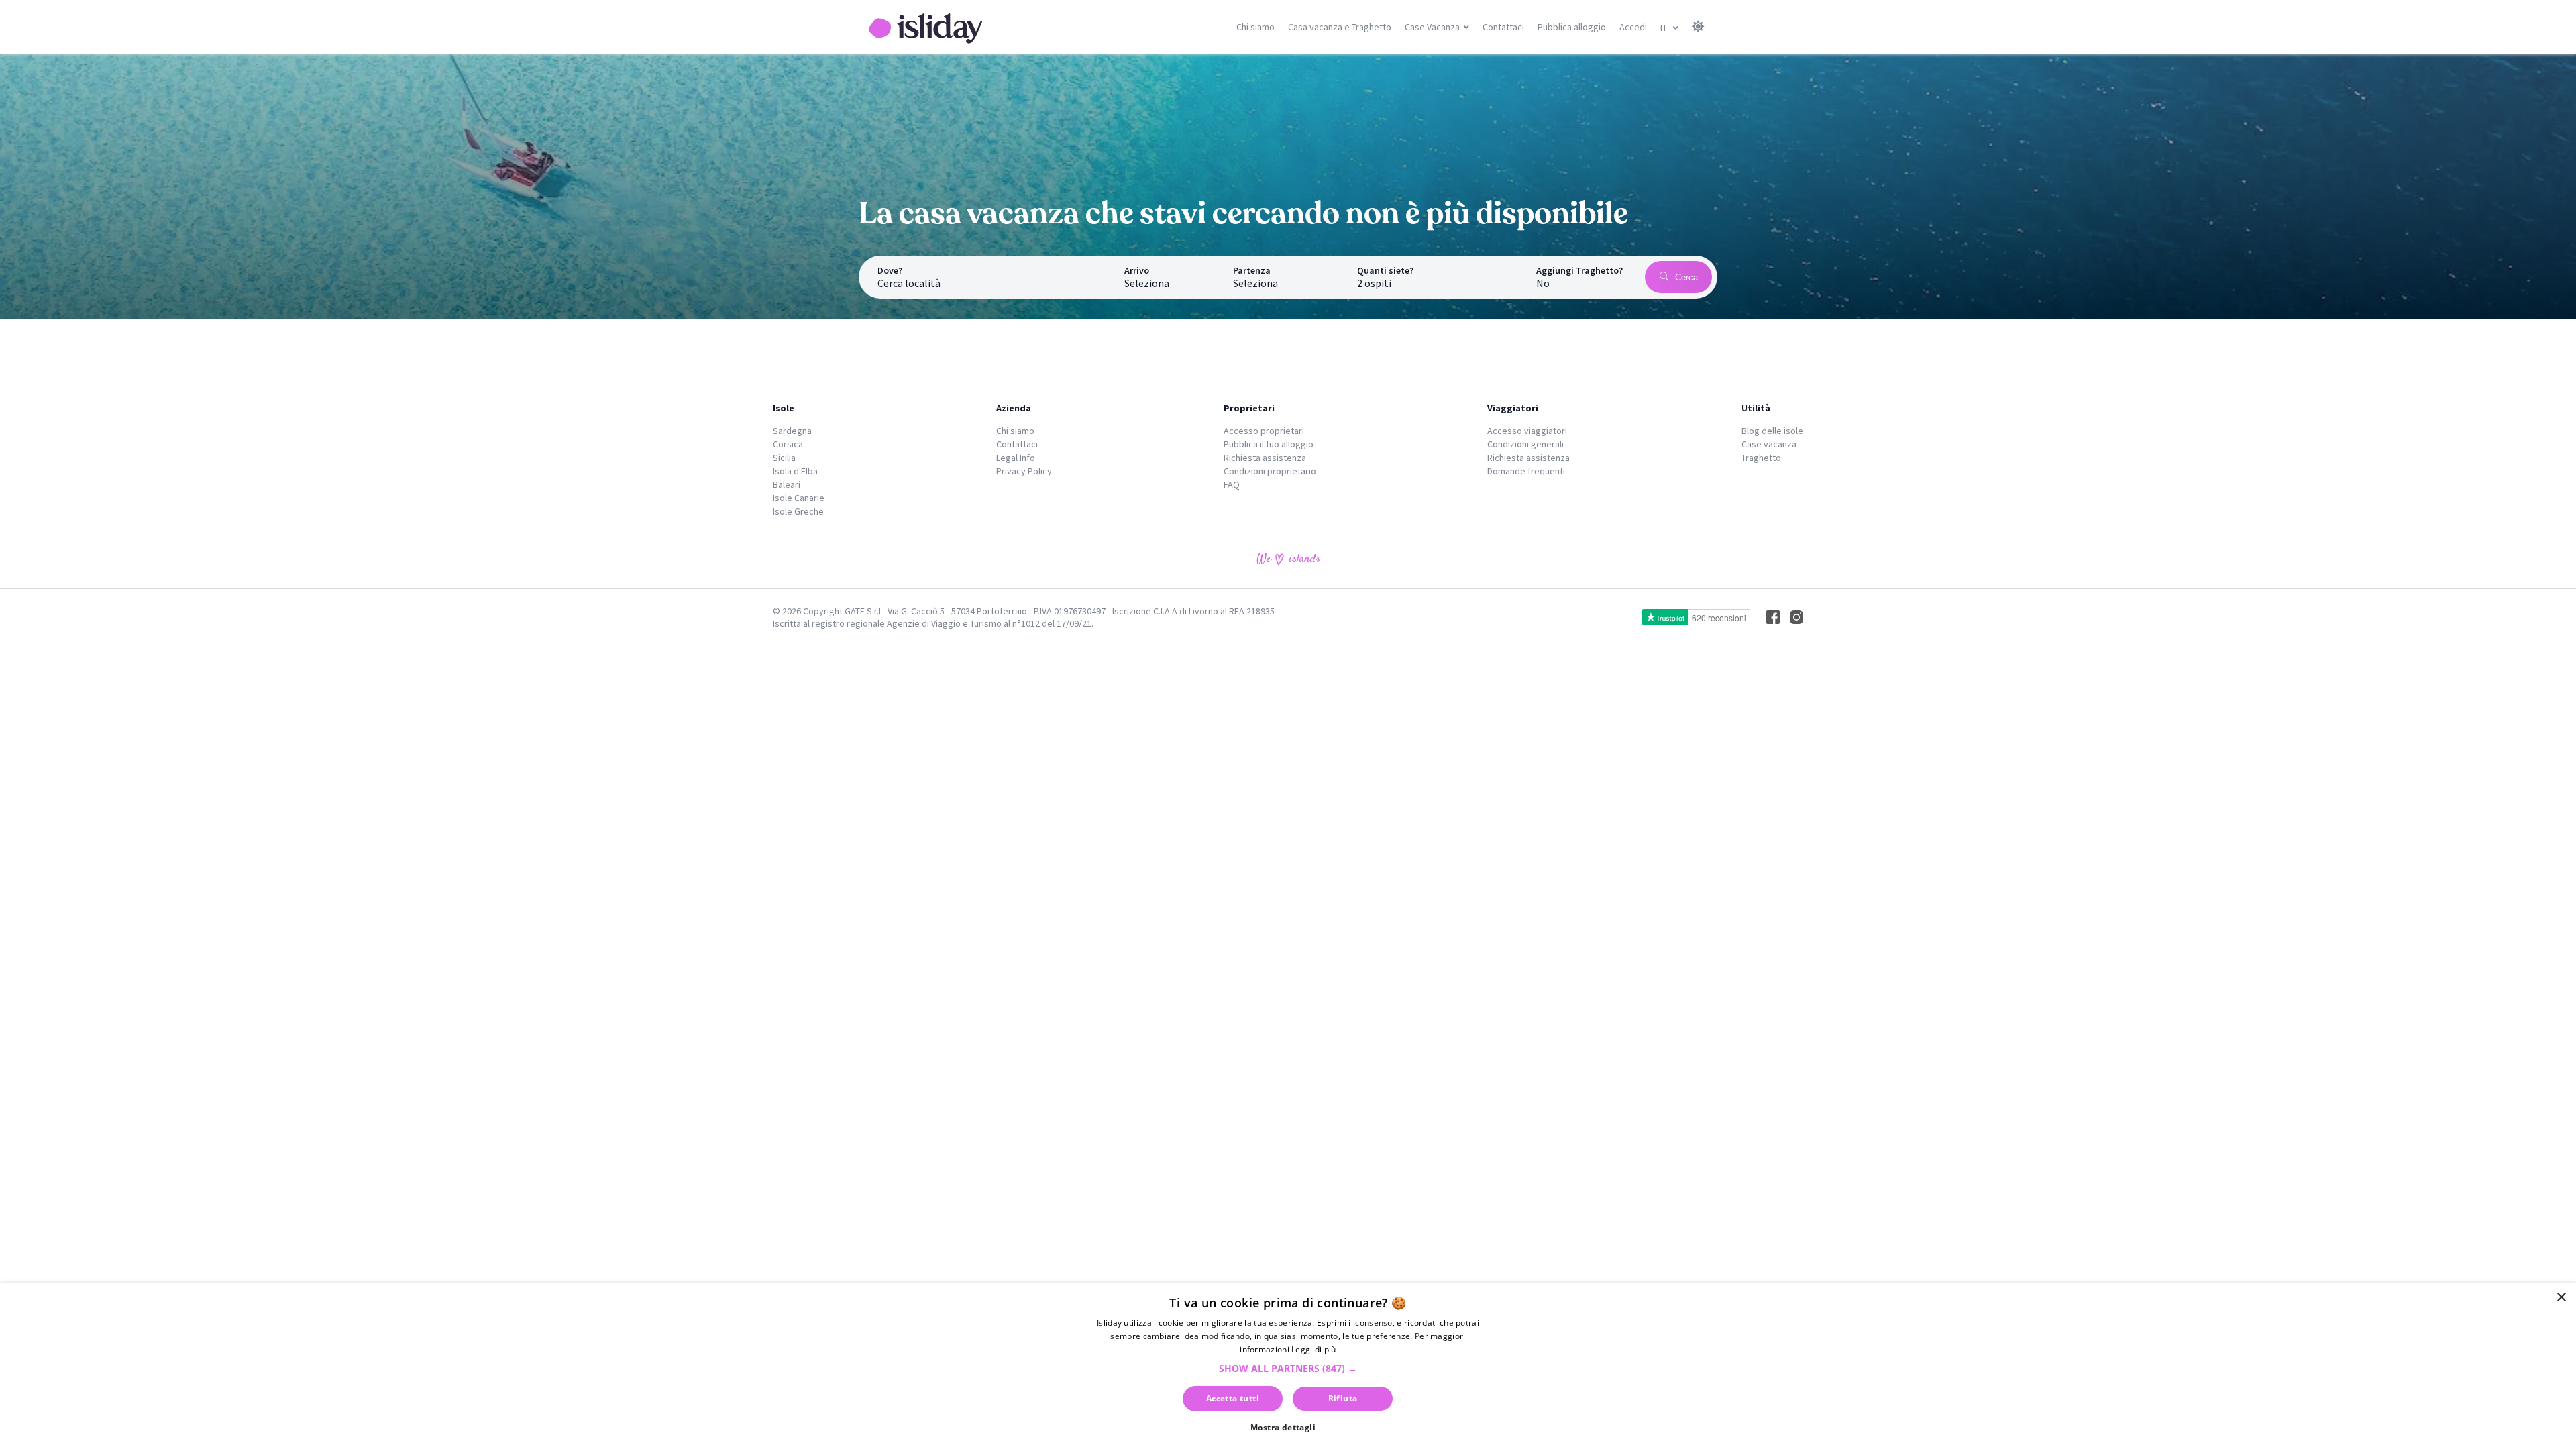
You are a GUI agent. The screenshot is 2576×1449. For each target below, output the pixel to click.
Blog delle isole (1772, 431)
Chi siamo (1255, 27)
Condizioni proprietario (1270, 471)
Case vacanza (1769, 444)
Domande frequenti (1526, 471)
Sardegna (792, 431)
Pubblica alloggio (1572, 27)
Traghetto (1761, 458)
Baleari (787, 484)
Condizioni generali (1525, 444)
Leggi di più (1314, 1349)
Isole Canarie (799, 498)
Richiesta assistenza (1265, 458)
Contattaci (1503, 27)
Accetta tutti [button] (1233, 1398)
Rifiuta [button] (1343, 1398)
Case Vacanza (1432, 27)
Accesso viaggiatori (1527, 431)
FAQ (1232, 484)
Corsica (788, 444)
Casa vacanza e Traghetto (1340, 27)
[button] (1288, 1368)
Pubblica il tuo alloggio (1269, 444)
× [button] (2561, 1298)
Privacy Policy (1024, 471)
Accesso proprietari (1264, 431)
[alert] (1288, 1366)
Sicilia (784, 458)
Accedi (1633, 27)
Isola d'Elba (795, 471)
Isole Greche (798, 511)
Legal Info (1016, 458)
